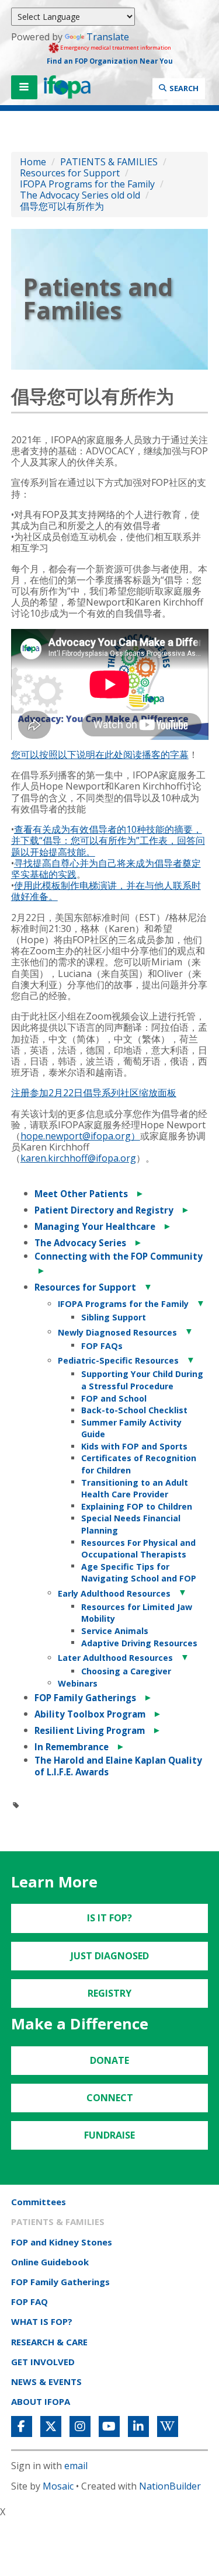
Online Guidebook (50, 2262)
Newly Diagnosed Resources (117, 1332)
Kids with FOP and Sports (134, 1446)
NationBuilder (170, 2486)
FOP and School (114, 1398)
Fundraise (109, 2135)
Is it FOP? (109, 1918)
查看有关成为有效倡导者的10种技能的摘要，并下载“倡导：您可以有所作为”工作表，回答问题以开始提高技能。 (108, 840)
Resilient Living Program (90, 1730)
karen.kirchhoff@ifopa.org (78, 1158)
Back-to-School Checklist (134, 1410)
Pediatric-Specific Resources (118, 1360)
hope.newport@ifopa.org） (80, 1136)
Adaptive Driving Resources (139, 1643)
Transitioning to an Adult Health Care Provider (135, 1489)
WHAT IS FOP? (42, 2321)
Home (33, 162)
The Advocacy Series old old (80, 195)
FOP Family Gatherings (85, 1698)
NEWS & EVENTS (46, 2382)
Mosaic (58, 2486)
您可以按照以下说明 (53, 755)
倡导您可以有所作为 (62, 206)
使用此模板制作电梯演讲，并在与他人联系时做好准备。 (106, 891)
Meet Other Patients (81, 1194)
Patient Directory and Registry (104, 1210)
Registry (109, 1993)
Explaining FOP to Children (137, 1506)
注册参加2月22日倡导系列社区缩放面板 (94, 1093)
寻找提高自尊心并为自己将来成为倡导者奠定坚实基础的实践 (106, 869)
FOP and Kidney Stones (62, 2242)
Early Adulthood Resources (114, 1593)
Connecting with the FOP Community (119, 1256)
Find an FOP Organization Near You (110, 61)
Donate (109, 2060)
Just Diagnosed (110, 1956)
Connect (110, 2098)
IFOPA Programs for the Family (88, 184)
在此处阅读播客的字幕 (142, 755)
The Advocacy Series (80, 1243)
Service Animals (115, 1631)
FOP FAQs (102, 1346)
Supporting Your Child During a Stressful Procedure (142, 1380)
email (76, 2466)
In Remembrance (72, 1747)
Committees (39, 2202)
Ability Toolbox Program (90, 1714)
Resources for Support (70, 173)
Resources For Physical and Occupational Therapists (138, 1549)
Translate (108, 37)
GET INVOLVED (43, 2362)
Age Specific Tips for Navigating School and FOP (139, 1573)
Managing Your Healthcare (95, 1226)
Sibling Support (114, 1317)
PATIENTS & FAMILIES (109, 162)
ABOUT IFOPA (41, 2401)
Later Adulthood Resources (115, 1658)
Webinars (78, 1683)
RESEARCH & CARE (49, 2342)
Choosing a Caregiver (126, 1671)
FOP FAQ (29, 2302)
